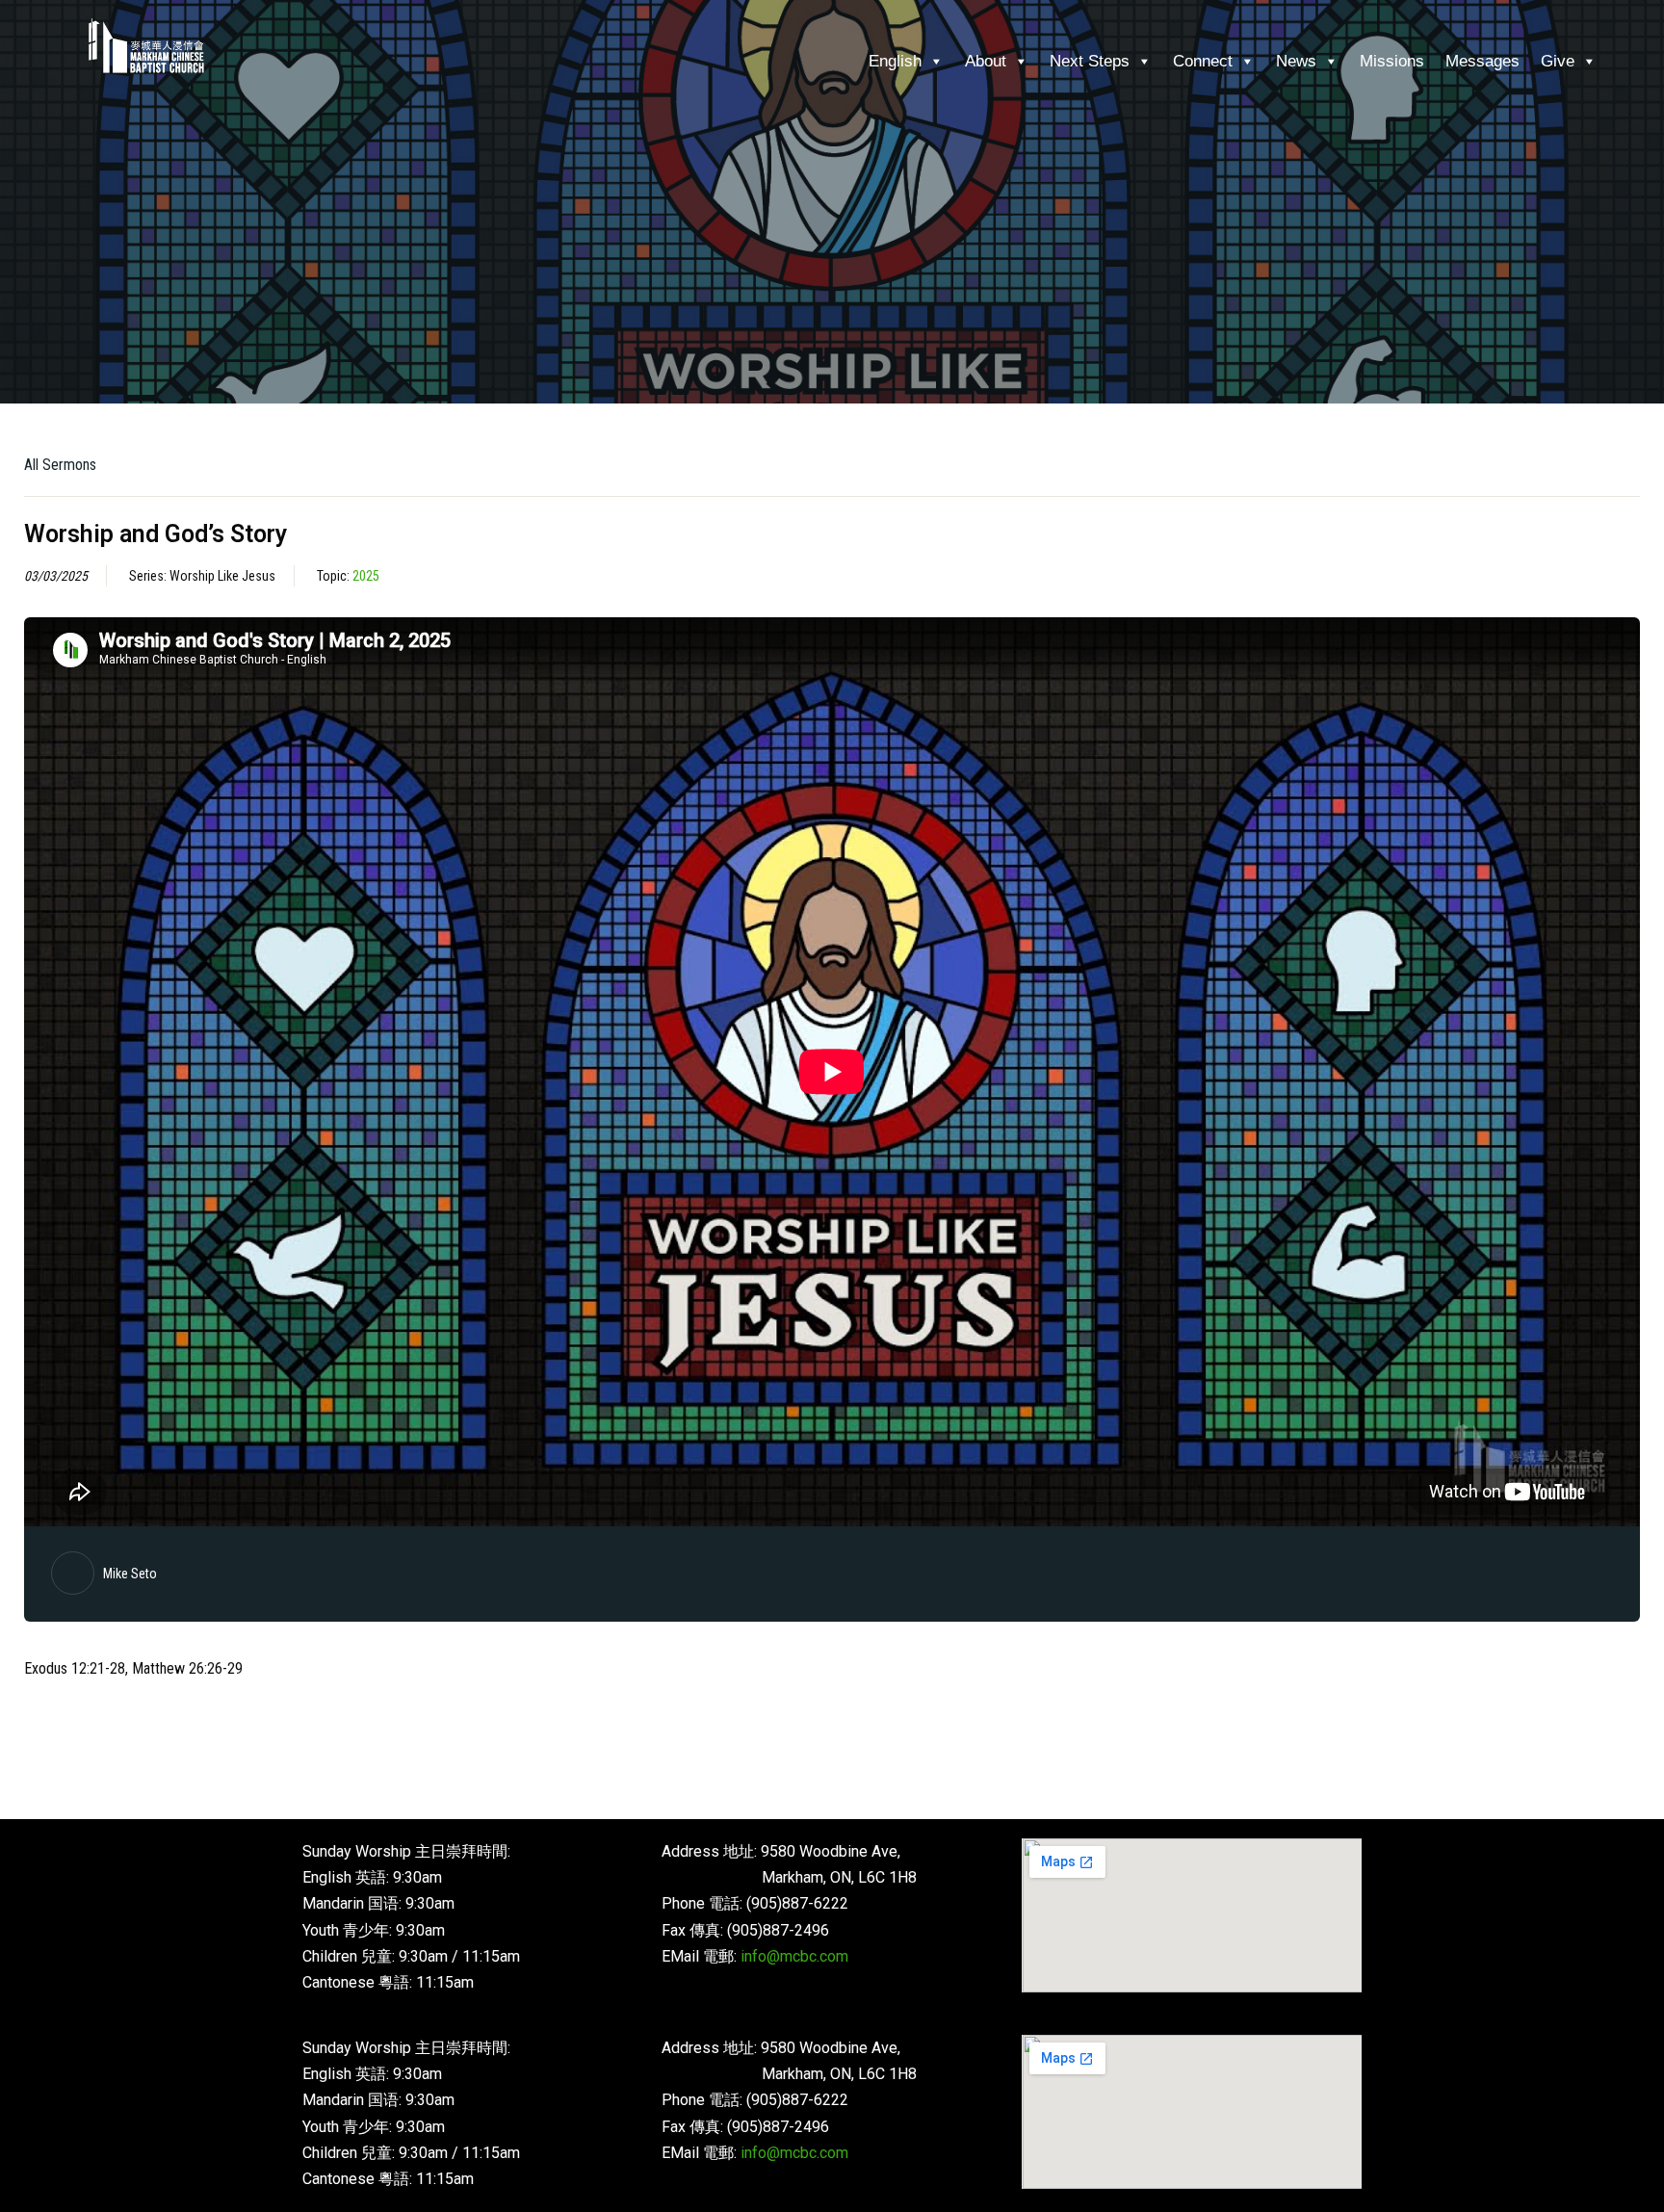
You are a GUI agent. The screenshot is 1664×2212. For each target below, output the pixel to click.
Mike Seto (130, 1574)
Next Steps (1090, 61)
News (1296, 61)
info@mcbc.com (794, 1956)
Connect (1203, 61)
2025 (366, 576)
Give (1558, 61)
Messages (1482, 61)
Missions (1392, 61)
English (895, 61)
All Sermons (60, 465)
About (986, 61)
